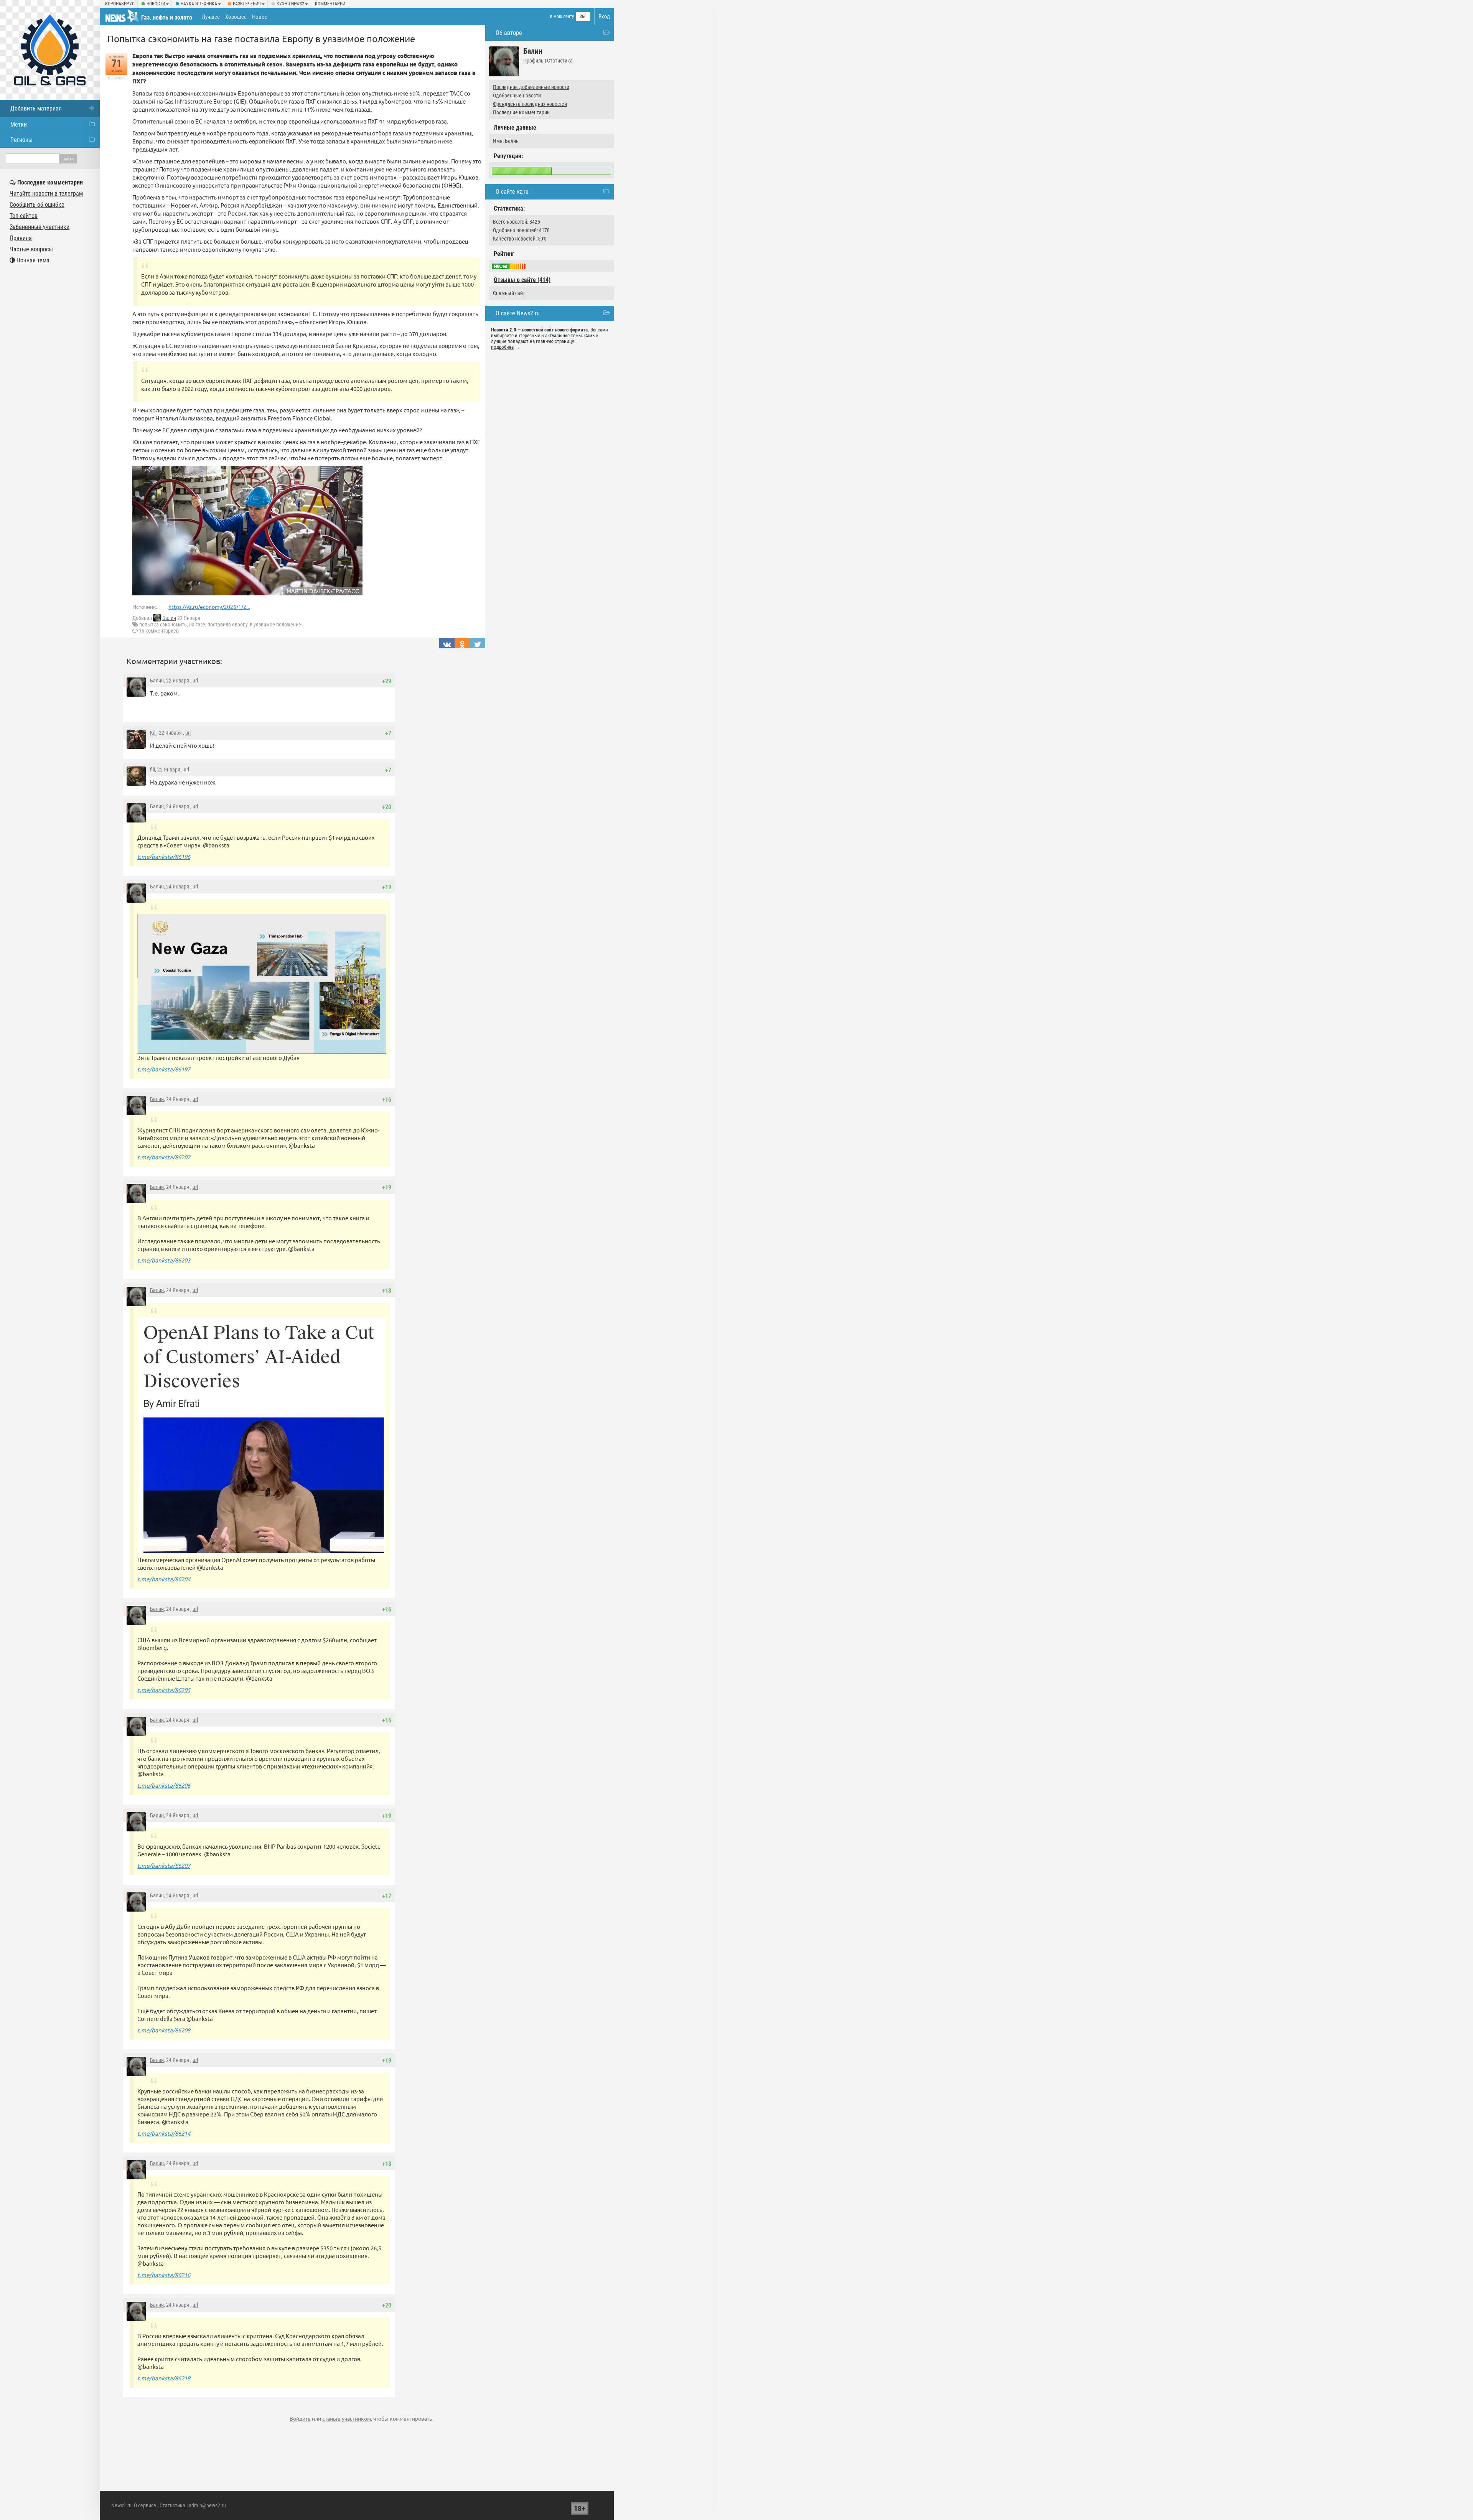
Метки (19, 124)
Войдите (300, 2418)
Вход (604, 16)
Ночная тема (32, 260)
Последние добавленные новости (531, 87)
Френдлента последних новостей (530, 104)
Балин (169, 618)
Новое (260, 17)
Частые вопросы (31, 249)
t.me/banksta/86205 (164, 1690)
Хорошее (236, 17)
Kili (153, 733)
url (195, 681)
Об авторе (509, 33)
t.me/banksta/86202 (164, 1157)
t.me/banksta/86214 (164, 2133)
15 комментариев (159, 631)
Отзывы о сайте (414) (522, 280)
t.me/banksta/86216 (164, 2275)
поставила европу (227, 625)
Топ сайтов (24, 216)
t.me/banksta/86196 (164, 856)
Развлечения (247, 4)
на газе (197, 625)
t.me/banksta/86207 (164, 1865)
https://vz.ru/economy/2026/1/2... (209, 607)
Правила (21, 238)
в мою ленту (562, 16)
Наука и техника (199, 4)
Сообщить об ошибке (37, 205)
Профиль (533, 61)
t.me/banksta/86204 (164, 1579)
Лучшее (211, 17)
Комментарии (330, 4)
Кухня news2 (290, 4)
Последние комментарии (521, 112)
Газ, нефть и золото (167, 17)
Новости (156, 4)
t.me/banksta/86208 (164, 2030)
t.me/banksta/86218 (164, 2378)
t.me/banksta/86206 (164, 1785)
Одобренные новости (517, 96)
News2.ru (121, 2505)
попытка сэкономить (163, 625)
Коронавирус (120, 4)
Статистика (560, 61)
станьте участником (347, 2418)
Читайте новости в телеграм (46, 194)
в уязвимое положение (275, 625)
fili (152, 770)
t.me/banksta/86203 (164, 1260)
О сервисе (145, 2505)
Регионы (21, 140)
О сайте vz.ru (512, 192)
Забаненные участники (40, 227)
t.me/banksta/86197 (164, 1069)
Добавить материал (36, 108)
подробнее (502, 347)
